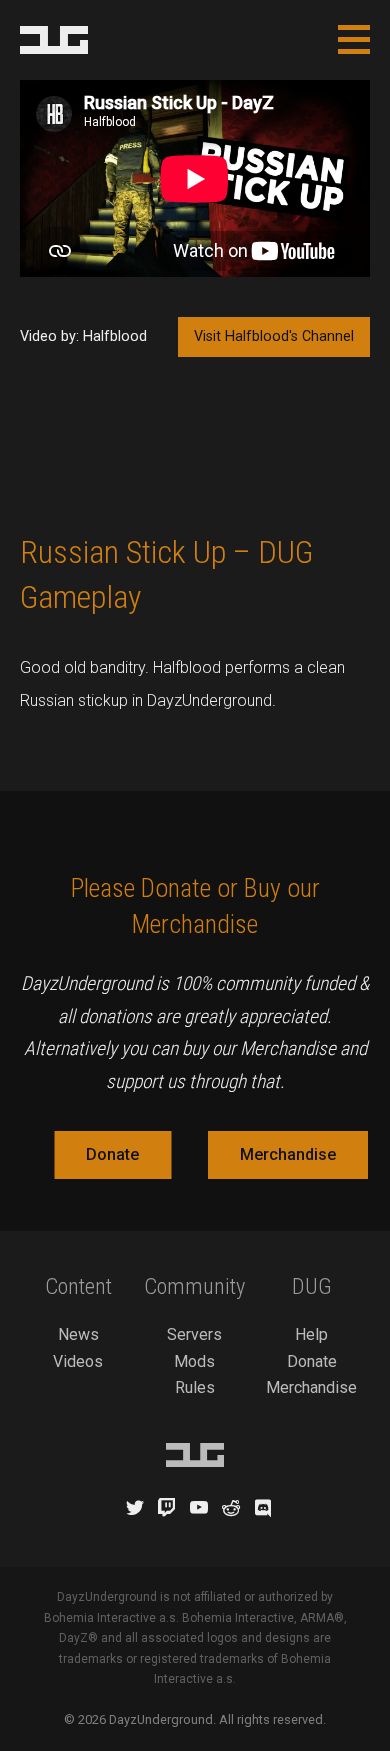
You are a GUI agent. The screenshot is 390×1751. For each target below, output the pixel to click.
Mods (194, 1361)
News (78, 1334)
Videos (78, 1361)
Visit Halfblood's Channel (274, 336)
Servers (194, 1334)
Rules (195, 1387)
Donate (112, 1154)
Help (311, 1334)
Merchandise (288, 1154)
